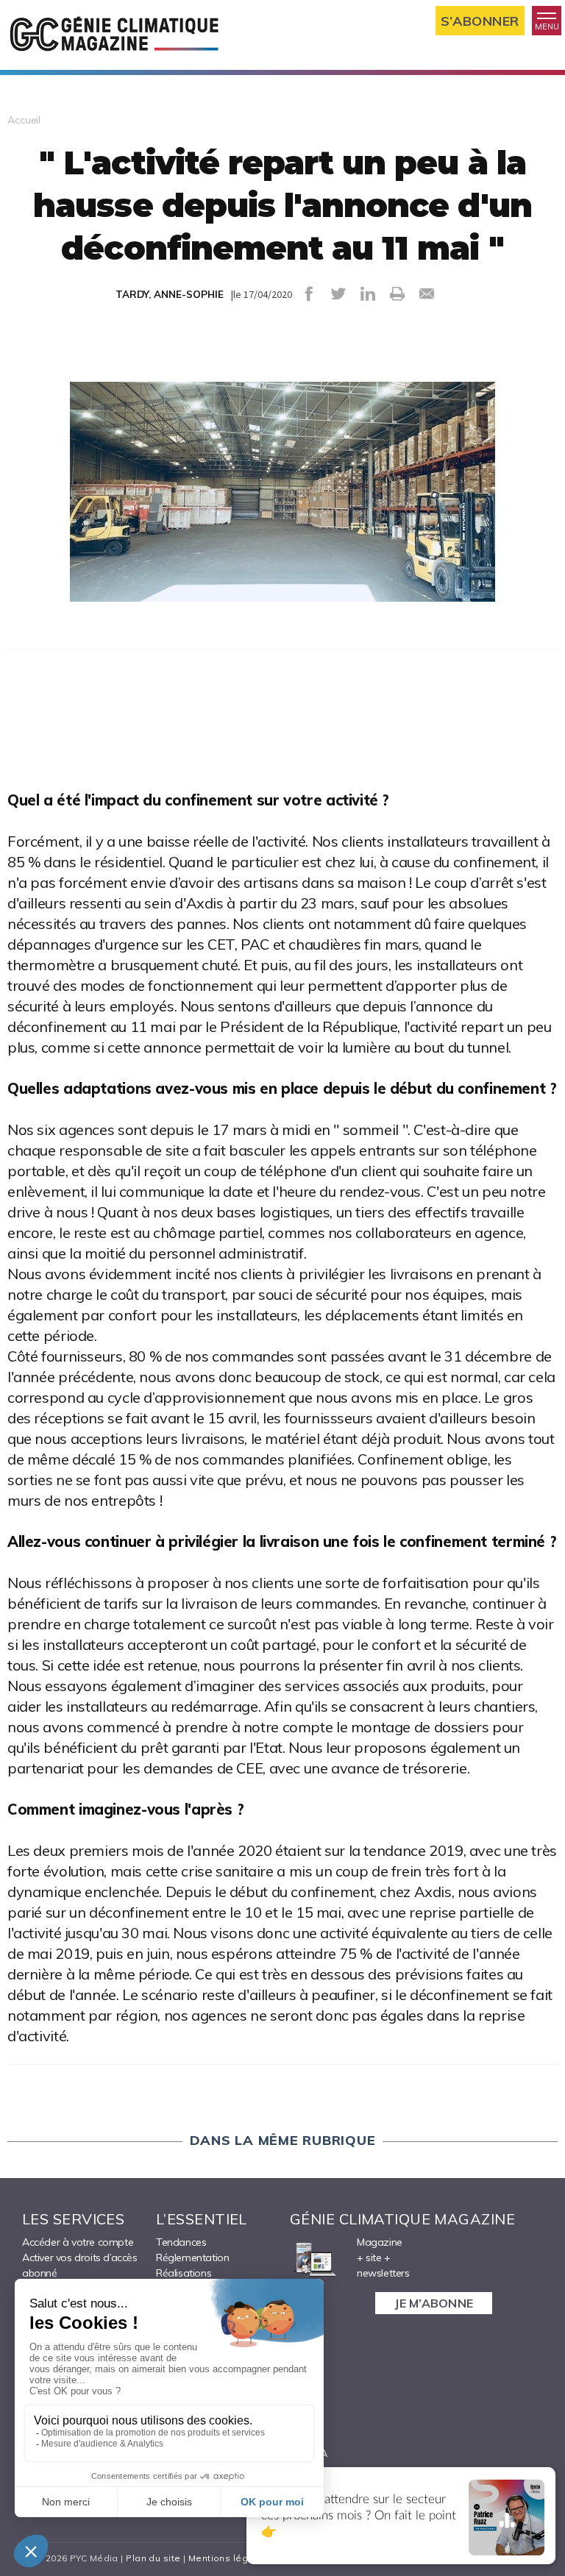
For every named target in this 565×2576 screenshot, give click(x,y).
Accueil (24, 120)
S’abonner (480, 21)
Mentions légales (228, 2558)
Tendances (181, 2242)
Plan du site (153, 2558)
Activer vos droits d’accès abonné (80, 2265)
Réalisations (184, 2273)
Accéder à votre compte (78, 2242)
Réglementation (192, 2257)
